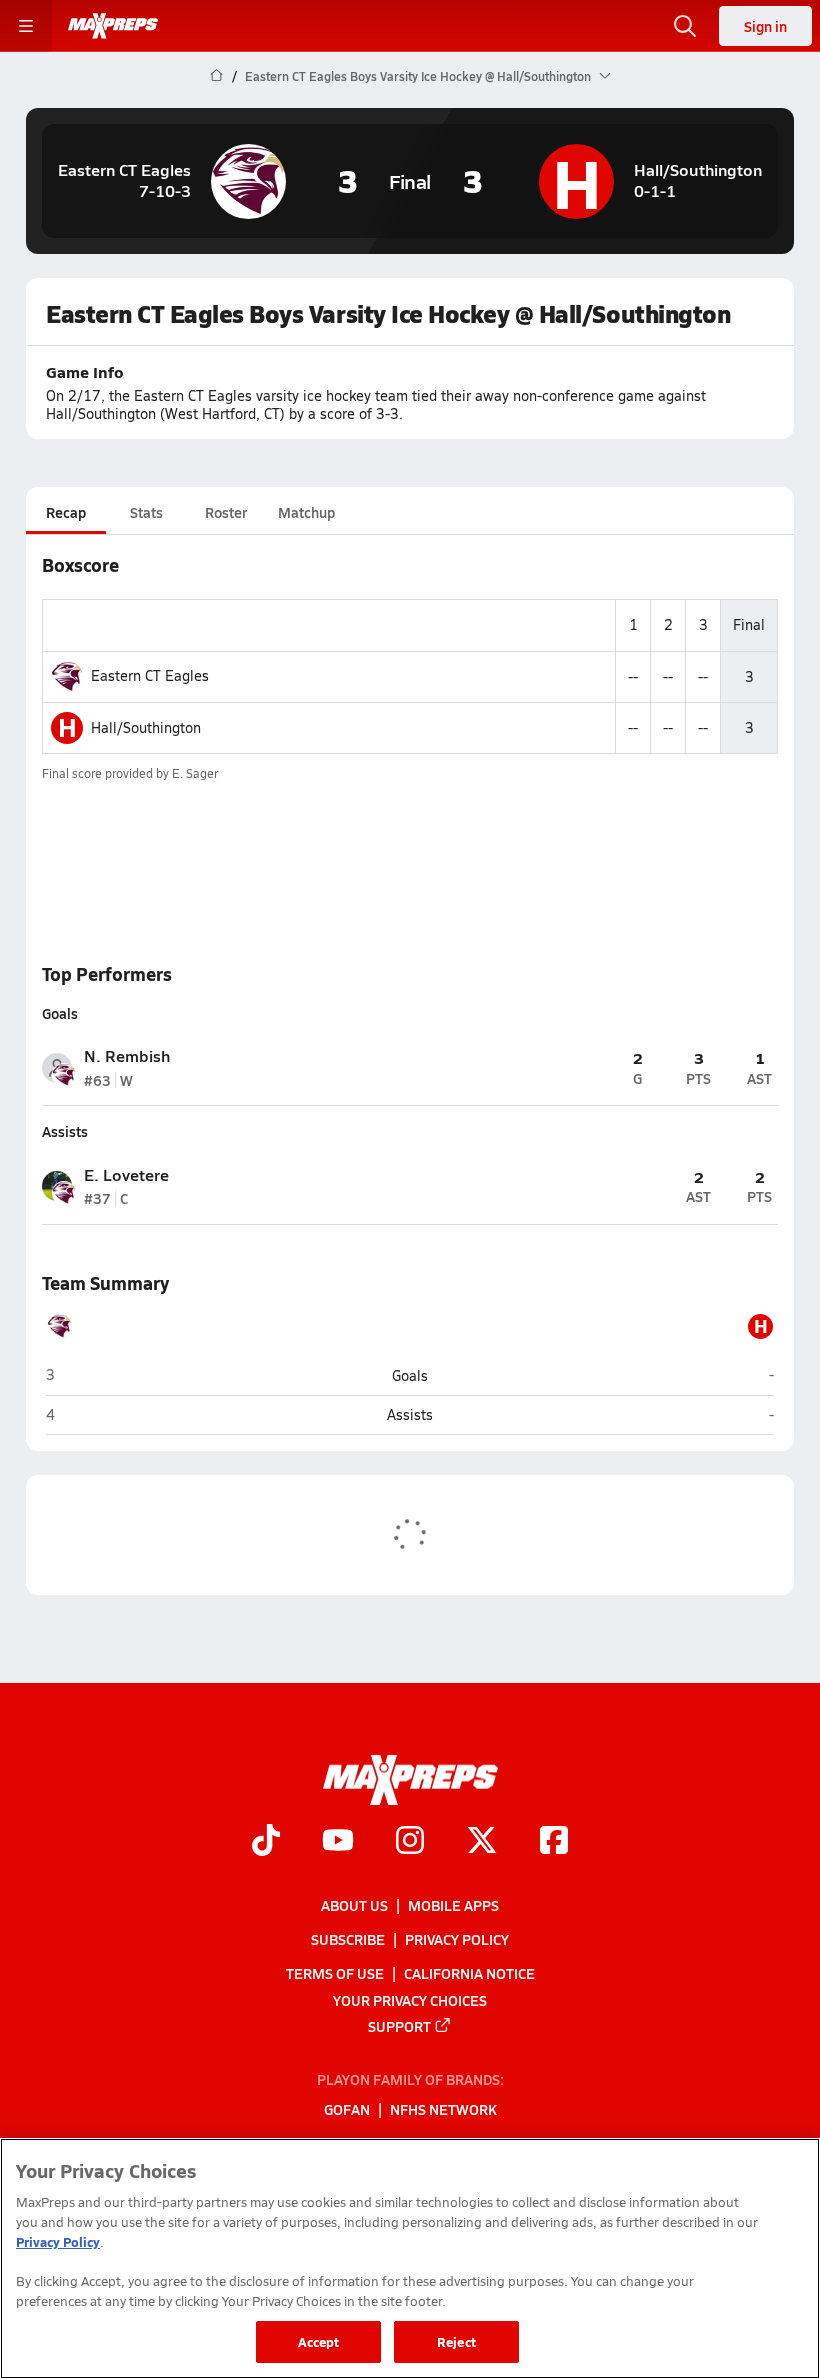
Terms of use (335, 1974)
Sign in (765, 26)
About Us (354, 1905)
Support (399, 2026)
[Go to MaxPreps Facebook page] (554, 1843)
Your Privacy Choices (410, 2000)
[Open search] (685, 26)
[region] (410, 2258)
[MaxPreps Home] (113, 26)
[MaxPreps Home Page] (216, 76)
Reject (456, 2341)
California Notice (469, 1974)
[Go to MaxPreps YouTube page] (338, 1843)
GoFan (347, 2110)
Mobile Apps (453, 1905)
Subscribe (348, 1939)
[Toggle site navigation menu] (26, 26)
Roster (226, 512)
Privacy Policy (457, 1939)
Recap (66, 512)
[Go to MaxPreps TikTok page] (266, 1843)
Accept (319, 2341)
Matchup (306, 512)
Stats (146, 512)
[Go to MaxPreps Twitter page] (482, 1843)
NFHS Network (443, 2110)
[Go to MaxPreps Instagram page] (410, 1843)
